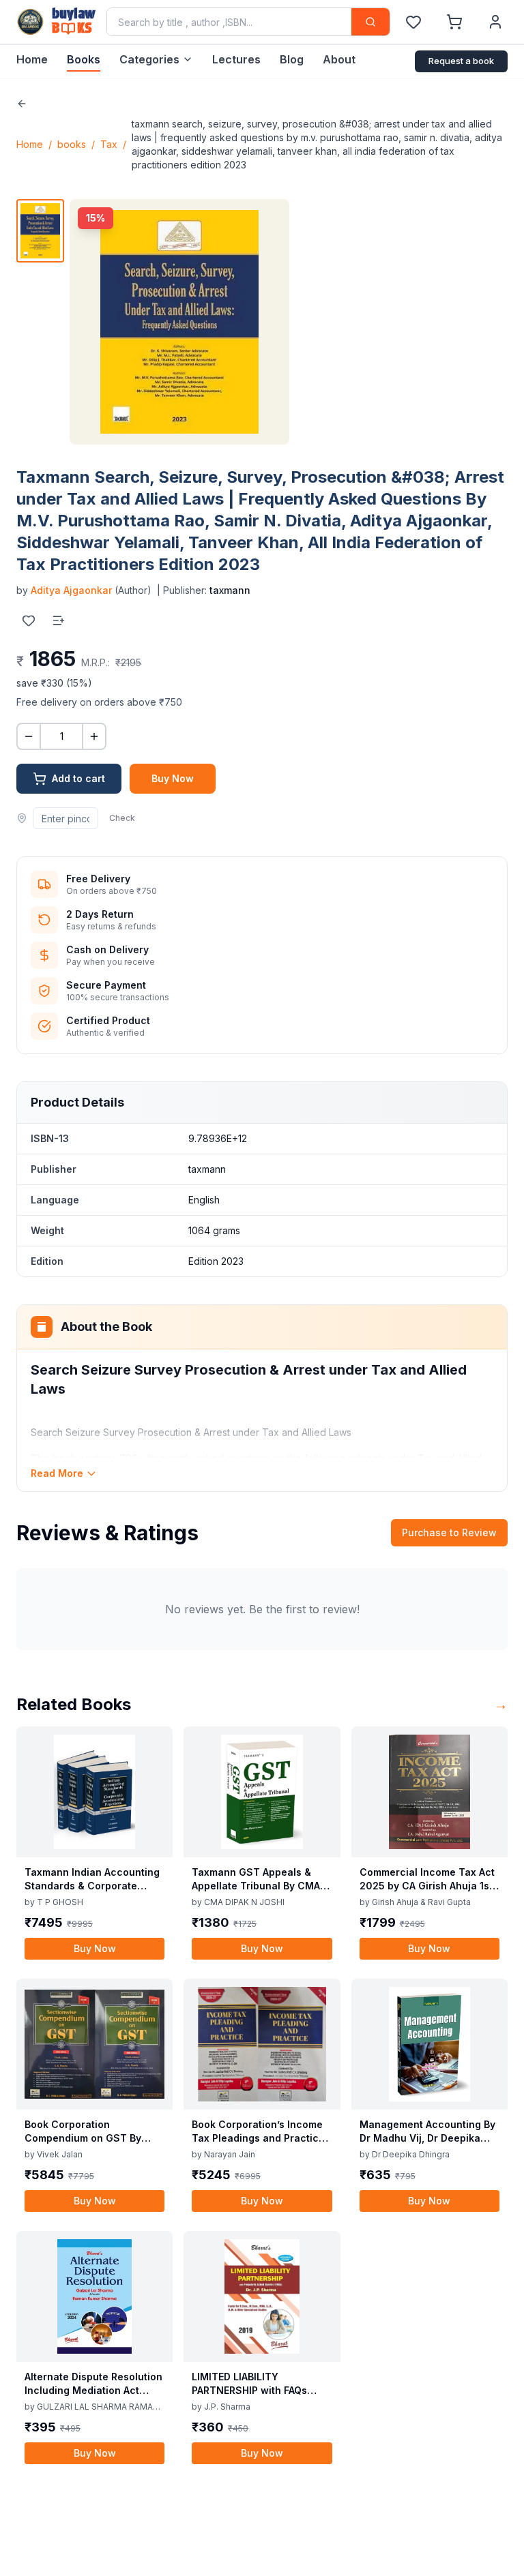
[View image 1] (40, 231)
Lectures (236, 59)
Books (84, 59)
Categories (149, 59)
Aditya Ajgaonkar (71, 590)
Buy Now (173, 778)
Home (32, 59)
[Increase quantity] (94, 736)
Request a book (461, 61)
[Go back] (22, 104)
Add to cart (78, 778)
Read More (57, 1473)
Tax (109, 144)
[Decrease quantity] (29, 736)
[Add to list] (59, 620)
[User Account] (495, 22)
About (339, 59)
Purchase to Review (449, 1532)
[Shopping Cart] (454, 22)
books (72, 144)
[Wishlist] (413, 22)
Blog (292, 59)
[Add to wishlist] (29, 620)
